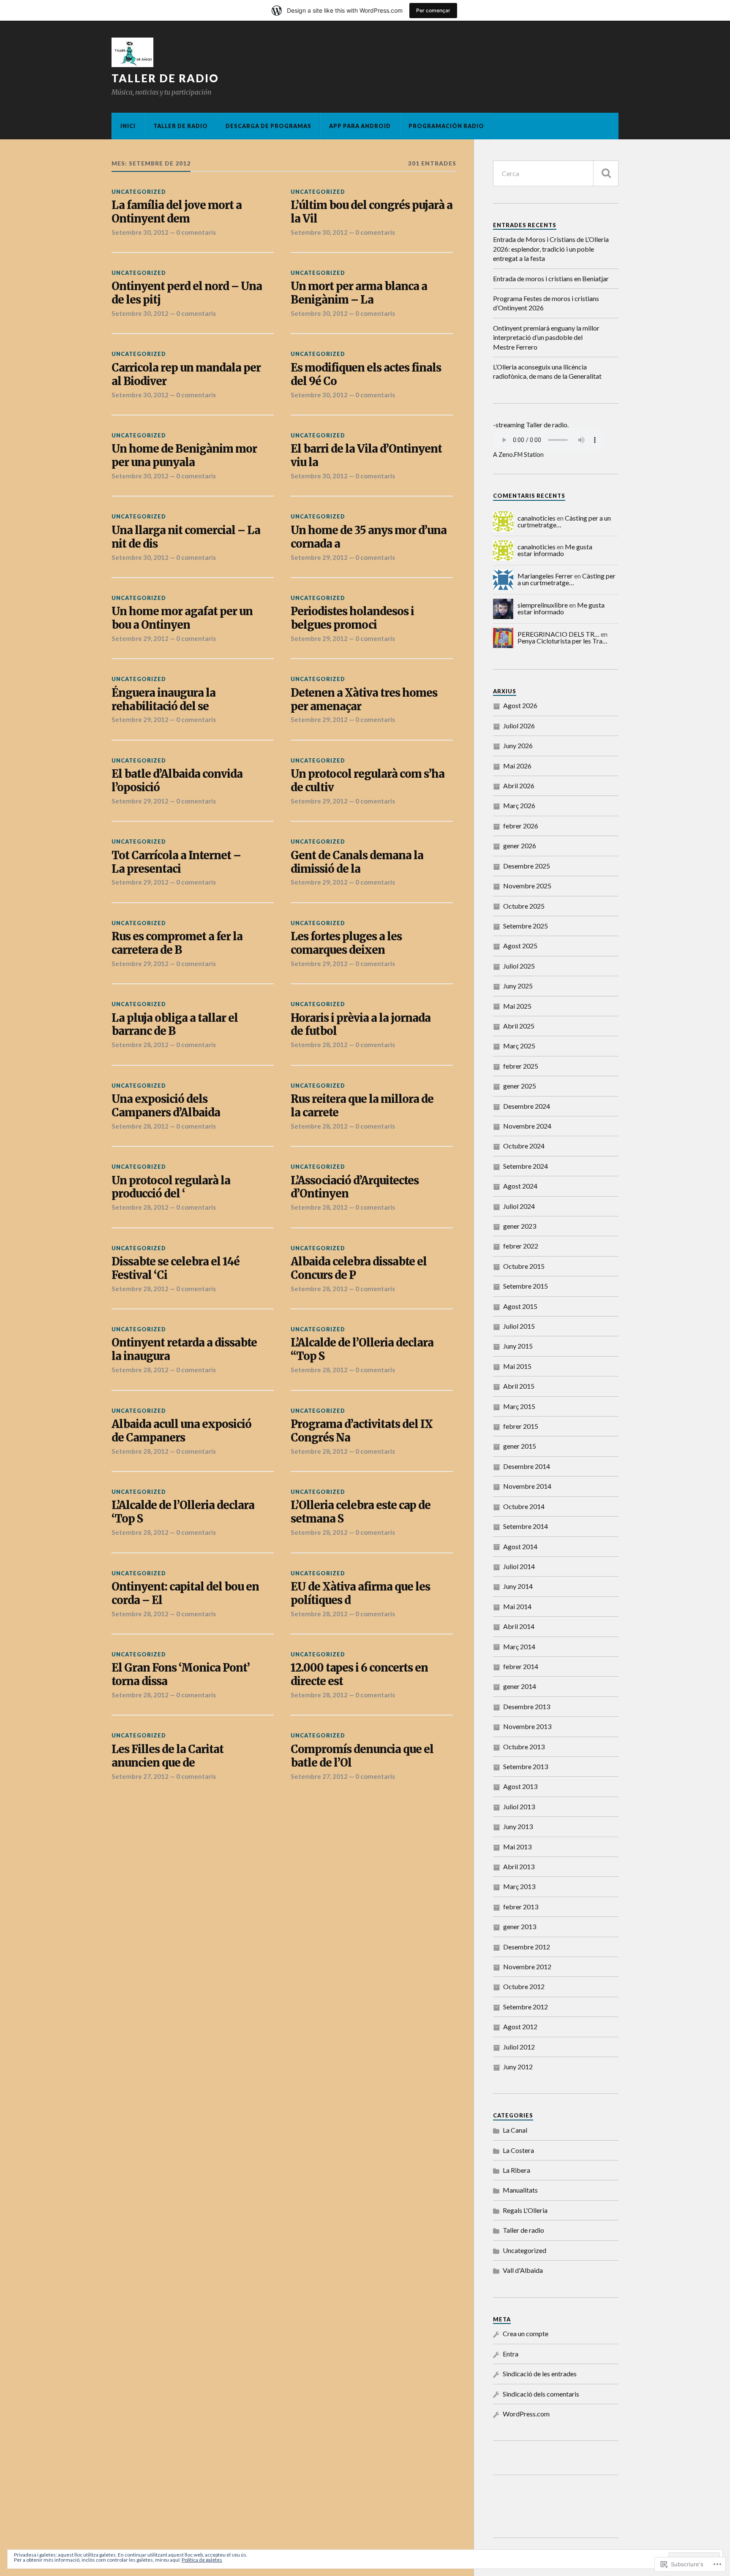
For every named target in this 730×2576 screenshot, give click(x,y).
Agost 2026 (520, 705)
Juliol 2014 (519, 1566)
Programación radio (446, 126)
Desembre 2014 (527, 1466)
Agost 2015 (520, 1306)
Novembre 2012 (527, 1967)
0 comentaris (196, 232)
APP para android (360, 126)
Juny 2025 (518, 986)
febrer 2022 (521, 1246)
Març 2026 (519, 805)
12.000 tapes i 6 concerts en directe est (359, 1675)
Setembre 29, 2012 (319, 557)
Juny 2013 (518, 1826)
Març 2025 (519, 1046)
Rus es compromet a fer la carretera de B (177, 943)
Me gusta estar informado (555, 550)
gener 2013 (520, 1926)
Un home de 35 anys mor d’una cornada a (369, 537)
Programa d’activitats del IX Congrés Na (362, 1431)
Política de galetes (202, 2560)
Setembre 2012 (526, 2007)
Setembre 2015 (526, 1286)
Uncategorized (139, 192)
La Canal (515, 2130)
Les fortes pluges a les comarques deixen (346, 943)
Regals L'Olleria (525, 2210)
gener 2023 (520, 1226)
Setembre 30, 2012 (140, 232)
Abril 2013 (519, 1866)
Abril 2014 (519, 1626)
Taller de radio (165, 78)
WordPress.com (526, 2414)
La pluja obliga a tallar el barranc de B (175, 1025)
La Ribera (516, 2170)
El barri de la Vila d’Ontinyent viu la (366, 456)
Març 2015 (519, 1406)
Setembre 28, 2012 (140, 1045)
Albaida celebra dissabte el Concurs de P (359, 1269)
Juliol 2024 (519, 1206)
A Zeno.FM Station (518, 455)
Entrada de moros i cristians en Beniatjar (551, 278)
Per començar (433, 10)
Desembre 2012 (527, 1947)
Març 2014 (519, 1646)
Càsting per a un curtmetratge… (567, 579)
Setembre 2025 (526, 926)
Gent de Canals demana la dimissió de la (357, 862)
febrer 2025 (521, 1066)
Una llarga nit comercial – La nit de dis (186, 537)
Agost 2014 (520, 1546)
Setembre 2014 (526, 1526)
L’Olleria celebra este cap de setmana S (361, 1512)
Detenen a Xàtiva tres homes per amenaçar (364, 700)
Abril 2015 (519, 1386)
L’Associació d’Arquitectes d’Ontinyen (355, 1188)
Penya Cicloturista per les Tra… (562, 641)
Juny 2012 (518, 2067)
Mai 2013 (517, 1847)
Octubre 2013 (524, 1747)
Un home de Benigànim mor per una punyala (184, 456)
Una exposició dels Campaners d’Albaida (166, 1106)
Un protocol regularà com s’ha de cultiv (368, 781)
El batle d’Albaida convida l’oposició (177, 781)
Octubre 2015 (524, 1266)
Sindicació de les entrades (540, 2374)
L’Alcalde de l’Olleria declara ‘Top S (183, 1512)
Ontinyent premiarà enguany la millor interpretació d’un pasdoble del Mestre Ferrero (546, 337)
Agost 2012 (520, 2026)
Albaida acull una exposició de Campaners (181, 1431)
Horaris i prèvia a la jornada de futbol (361, 1025)
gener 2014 (520, 1686)
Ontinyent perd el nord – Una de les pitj (187, 293)
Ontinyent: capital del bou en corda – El (185, 1594)
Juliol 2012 (519, 2047)
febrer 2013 (521, 1907)
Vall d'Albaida (523, 2270)
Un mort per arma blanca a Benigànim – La (359, 293)
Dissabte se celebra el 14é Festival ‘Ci (176, 1269)
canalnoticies (537, 518)
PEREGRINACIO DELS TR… (558, 634)
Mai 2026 (517, 766)
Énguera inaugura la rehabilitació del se (163, 700)
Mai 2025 (517, 1006)
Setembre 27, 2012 (140, 1776)
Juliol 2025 (519, 966)
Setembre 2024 (526, 1166)
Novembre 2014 (527, 1486)
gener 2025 (520, 1086)
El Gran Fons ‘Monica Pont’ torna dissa (181, 1675)
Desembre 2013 (527, 1706)
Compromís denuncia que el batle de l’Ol (362, 1756)
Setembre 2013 (526, 1766)
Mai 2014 (517, 1606)
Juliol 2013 (519, 1806)
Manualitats (520, 2190)
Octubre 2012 (524, 1986)
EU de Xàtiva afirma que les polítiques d (360, 1594)
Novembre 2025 (527, 886)
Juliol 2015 (519, 1326)
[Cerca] (606, 173)
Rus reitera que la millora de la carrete (362, 1106)
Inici (128, 126)
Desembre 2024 (527, 1106)
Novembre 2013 (527, 1726)
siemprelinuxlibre (543, 605)
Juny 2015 (518, 1346)
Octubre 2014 (524, 1506)
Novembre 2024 (527, 1126)
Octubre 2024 (524, 1146)
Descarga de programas (268, 126)
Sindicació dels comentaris (541, 2394)
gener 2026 (520, 846)
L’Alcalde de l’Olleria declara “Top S (362, 1350)
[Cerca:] (556, 173)
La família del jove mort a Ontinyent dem (177, 212)
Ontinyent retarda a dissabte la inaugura (184, 1350)
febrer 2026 (521, 826)
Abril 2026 (519, 786)
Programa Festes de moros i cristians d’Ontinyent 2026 (546, 303)
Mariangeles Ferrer (545, 576)
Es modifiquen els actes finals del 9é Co (366, 375)
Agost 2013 (520, 1786)
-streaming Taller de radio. (531, 425)
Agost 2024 (520, 1186)
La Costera (518, 2150)
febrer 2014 (521, 1666)
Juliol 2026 (519, 726)
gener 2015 (520, 1446)
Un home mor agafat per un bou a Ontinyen (182, 618)
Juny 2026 (518, 745)
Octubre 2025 (524, 906)
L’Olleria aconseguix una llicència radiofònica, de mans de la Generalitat (547, 371)
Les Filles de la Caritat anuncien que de (168, 1756)
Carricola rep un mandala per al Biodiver (186, 375)
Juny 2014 (518, 1586)
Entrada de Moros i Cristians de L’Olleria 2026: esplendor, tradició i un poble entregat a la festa (551, 249)
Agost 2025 (520, 946)
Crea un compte (526, 2333)
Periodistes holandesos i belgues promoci (352, 618)
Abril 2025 (519, 1026)
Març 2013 (519, 1886)
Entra (511, 2354)
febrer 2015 (521, 1426)
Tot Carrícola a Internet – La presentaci (176, 862)
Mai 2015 (517, 1366)
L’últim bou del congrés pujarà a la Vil (372, 212)
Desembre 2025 (527, 866)
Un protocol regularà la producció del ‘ (171, 1188)
